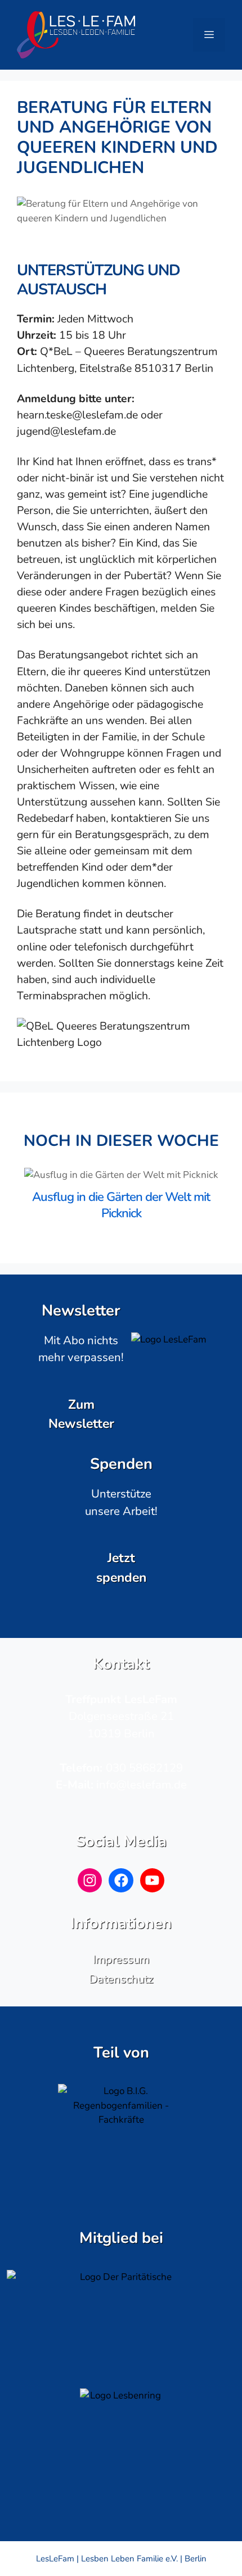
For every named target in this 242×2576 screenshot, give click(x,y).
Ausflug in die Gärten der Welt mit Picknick (121, 1205)
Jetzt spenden (121, 1567)
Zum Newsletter (81, 1414)
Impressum (121, 1959)
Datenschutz (121, 1979)
